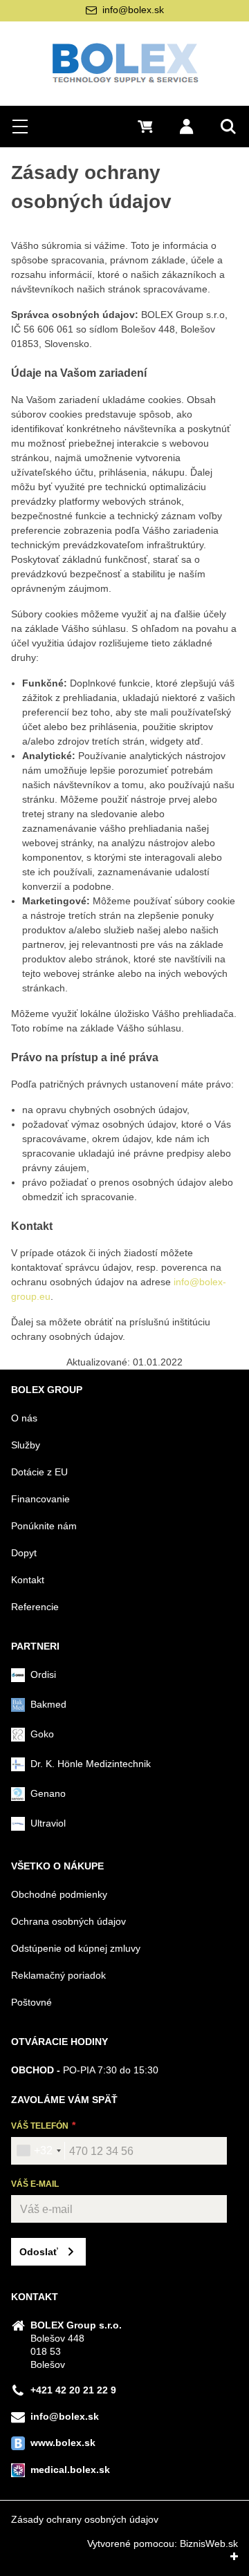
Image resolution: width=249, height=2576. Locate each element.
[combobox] (38, 2151)
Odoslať (39, 2252)
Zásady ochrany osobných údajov (85, 2519)
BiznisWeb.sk (209, 2544)
